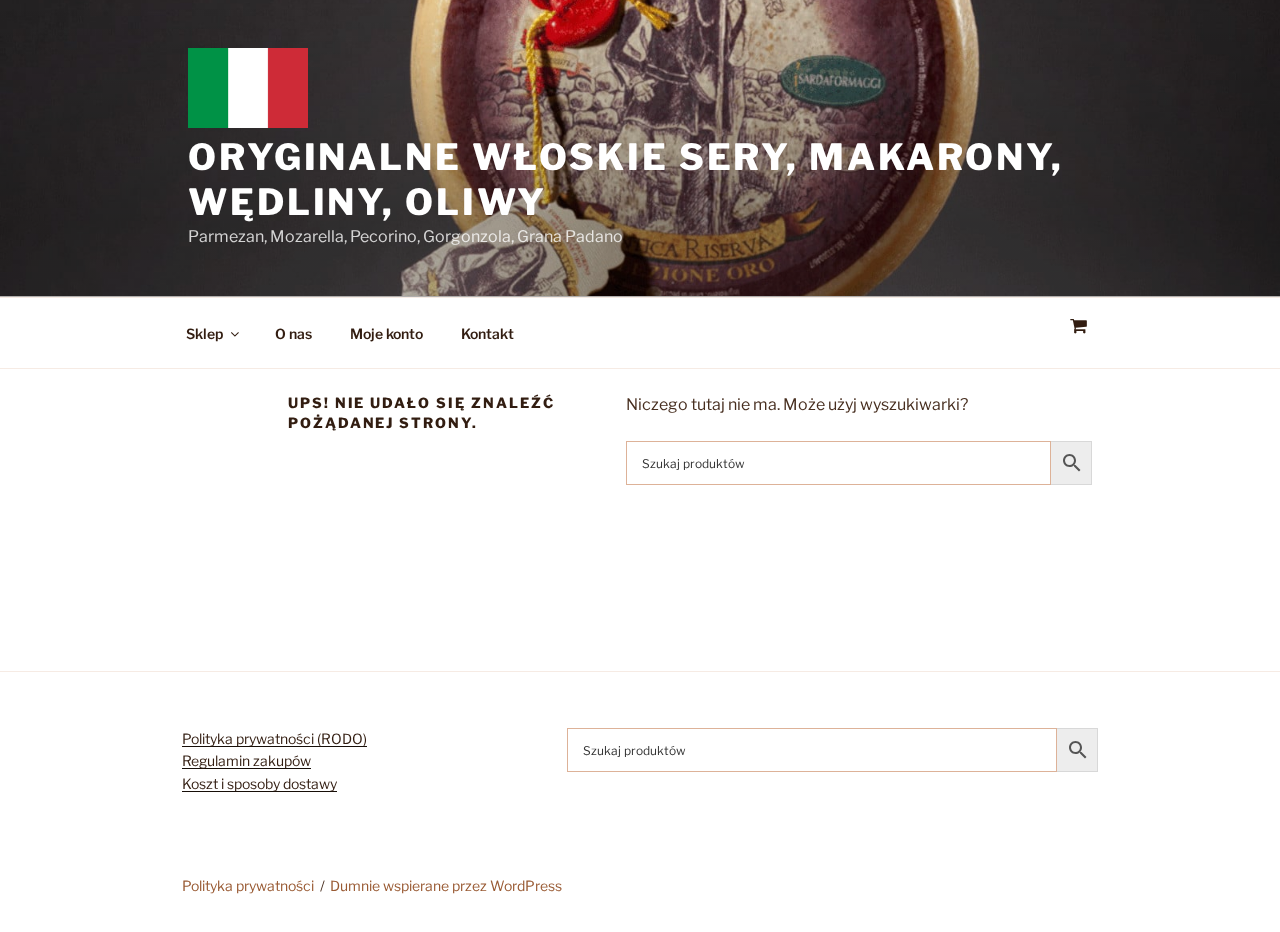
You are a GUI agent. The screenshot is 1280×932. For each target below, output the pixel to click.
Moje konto (386, 333)
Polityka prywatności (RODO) (274, 738)
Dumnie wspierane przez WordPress (446, 885)
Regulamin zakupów (246, 760)
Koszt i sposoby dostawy (259, 783)
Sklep (204, 333)
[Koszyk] (1078, 326)
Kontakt (487, 333)
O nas (293, 333)
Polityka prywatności (248, 885)
